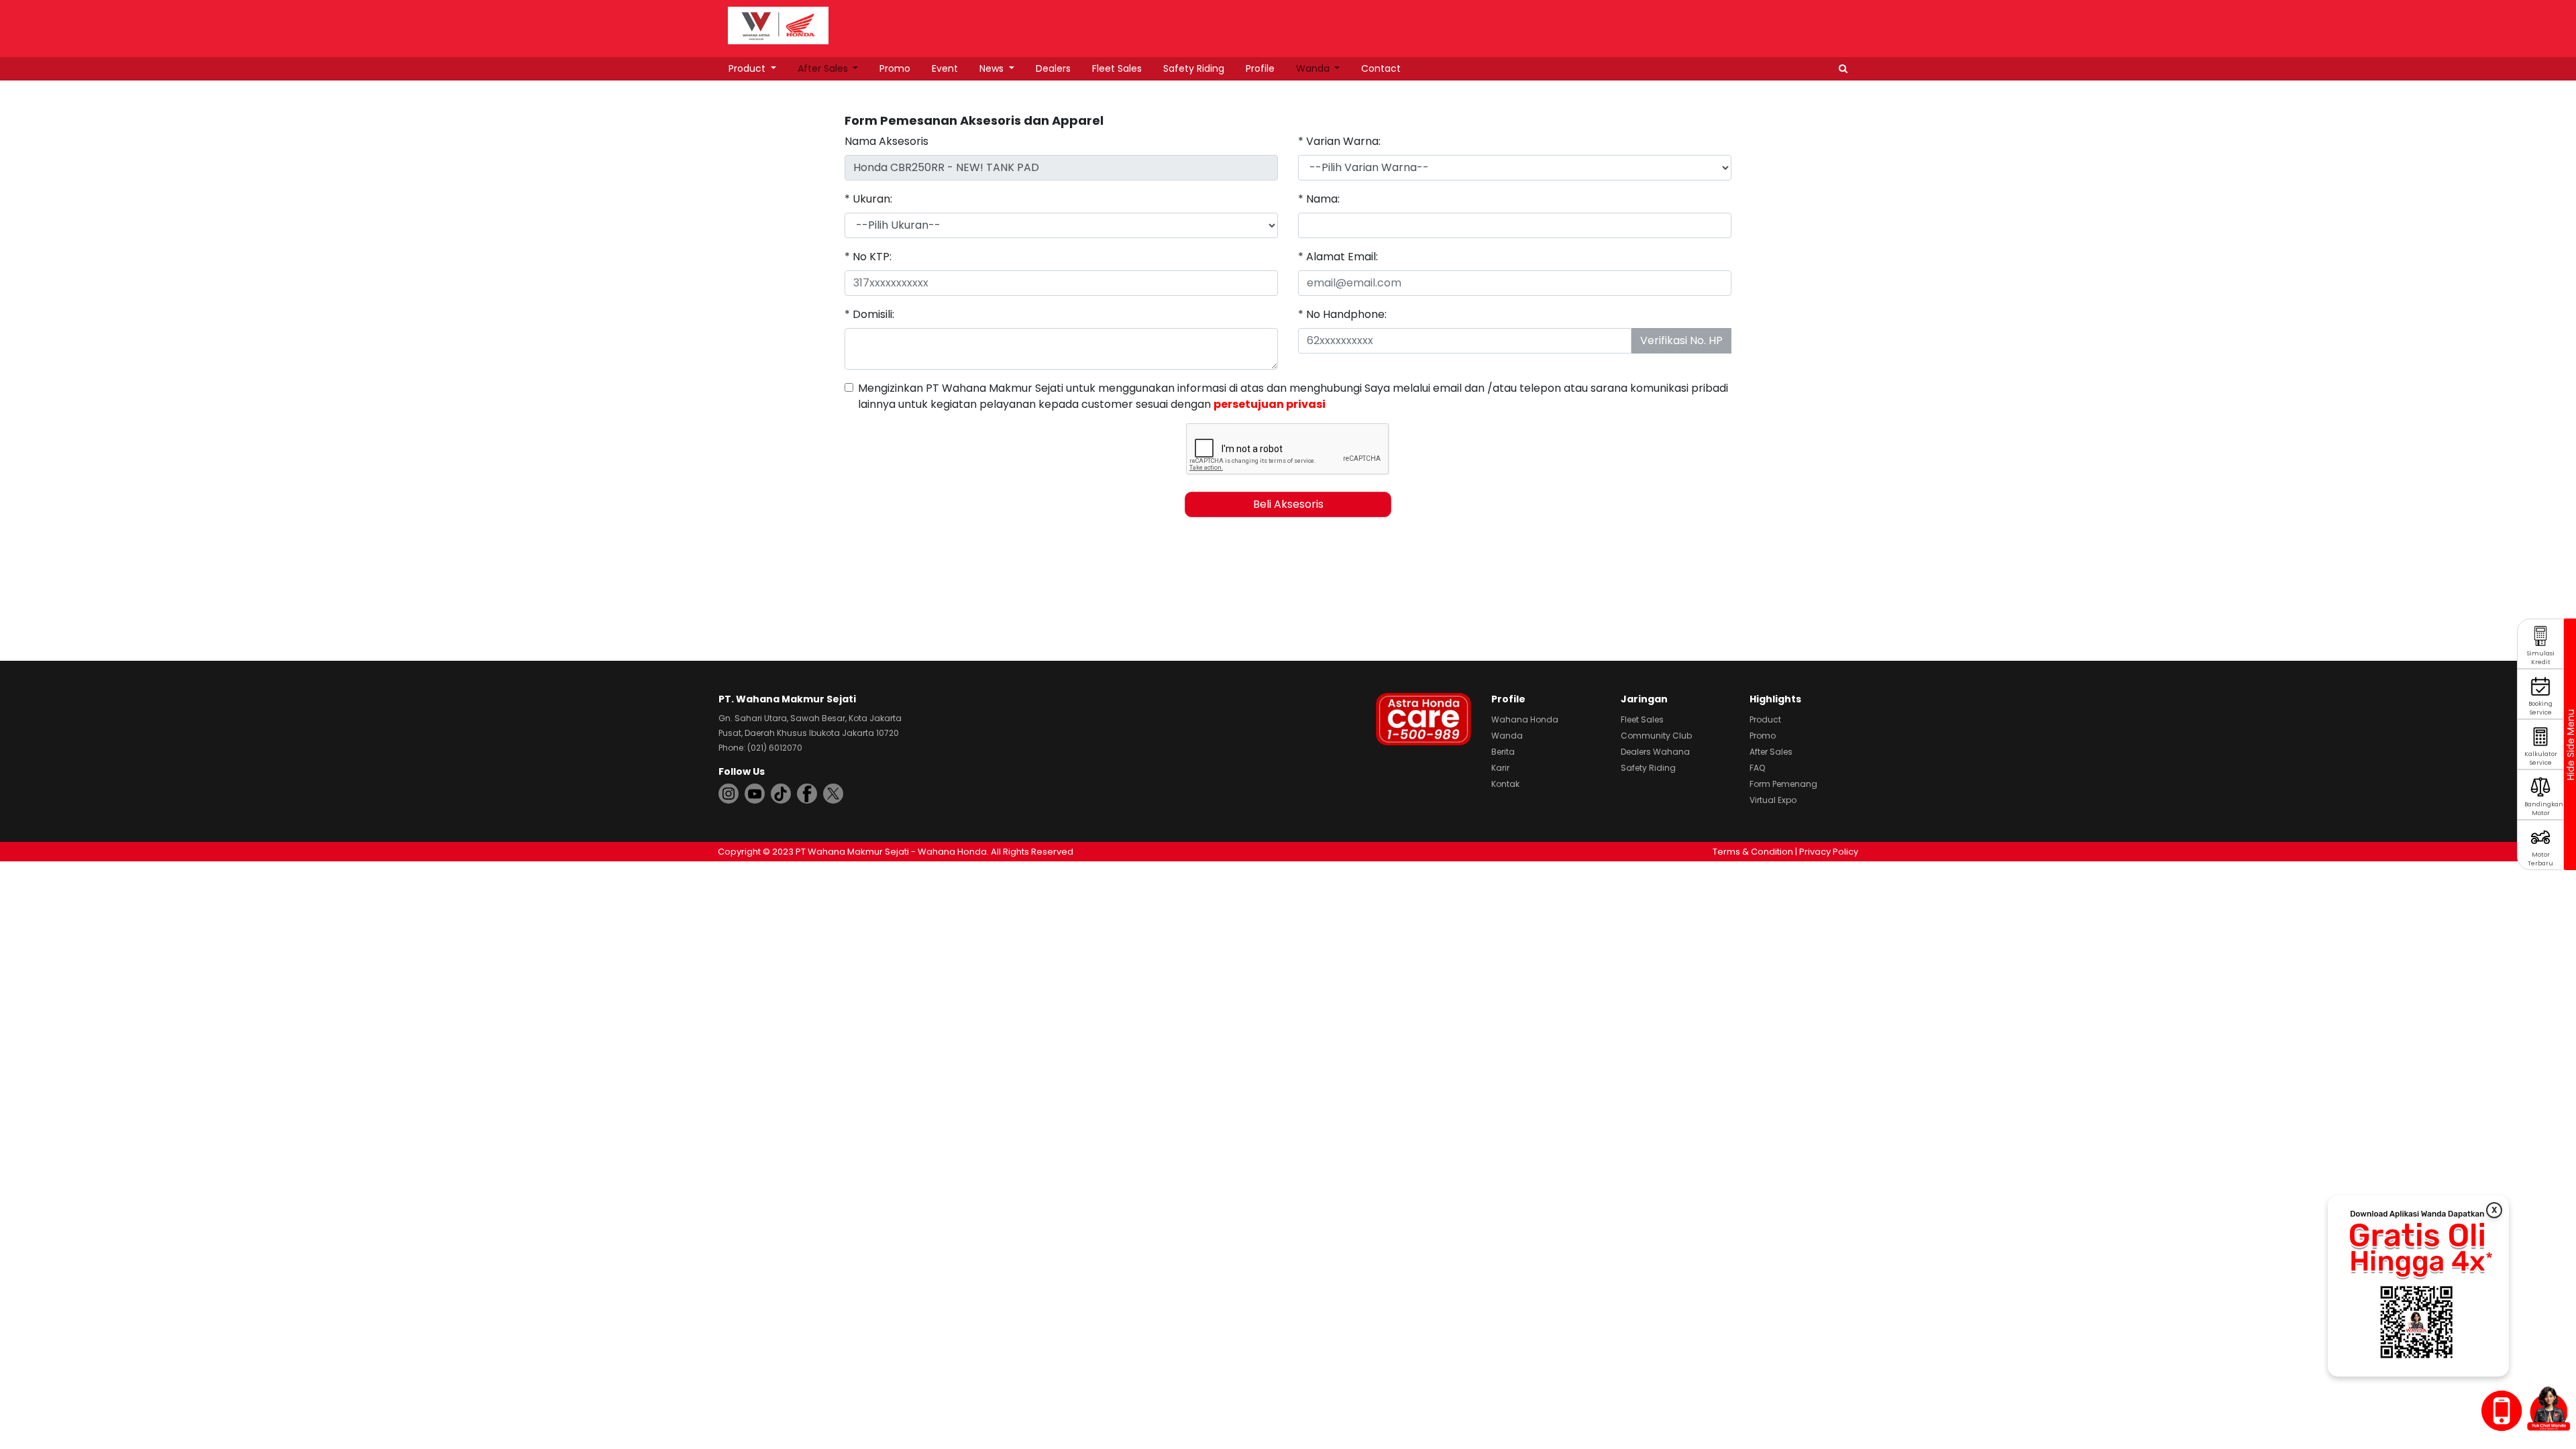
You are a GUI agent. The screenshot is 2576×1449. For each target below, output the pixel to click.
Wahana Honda (1525, 719)
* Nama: (1319, 199)
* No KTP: (868, 257)
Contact (1381, 68)
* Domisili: (869, 314)
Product (748, 68)
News (993, 68)
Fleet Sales (1117, 68)
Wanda (1314, 68)
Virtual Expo (1773, 800)
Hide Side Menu (2570, 745)
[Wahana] (778, 24)
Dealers (1053, 68)
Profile (1260, 68)
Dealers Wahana (1655, 752)
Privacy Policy (1829, 852)
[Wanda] (2548, 1408)
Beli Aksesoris (1288, 504)
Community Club (1656, 736)
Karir (1500, 768)
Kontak (1505, 784)
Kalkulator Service (2541, 758)
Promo (895, 68)
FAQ (1757, 768)
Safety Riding (1194, 68)
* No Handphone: (1342, 314)
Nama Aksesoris (887, 141)
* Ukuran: (868, 199)
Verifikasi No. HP (1681, 340)
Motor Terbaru (2540, 859)
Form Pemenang (1783, 784)
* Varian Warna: (1339, 141)
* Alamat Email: (1338, 257)
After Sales (824, 68)
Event (945, 68)
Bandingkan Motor (2544, 809)
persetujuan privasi (1270, 404)
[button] (1843, 69)
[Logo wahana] (778, 25)
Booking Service (2540, 708)
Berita (1503, 752)
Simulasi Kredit (2541, 658)
